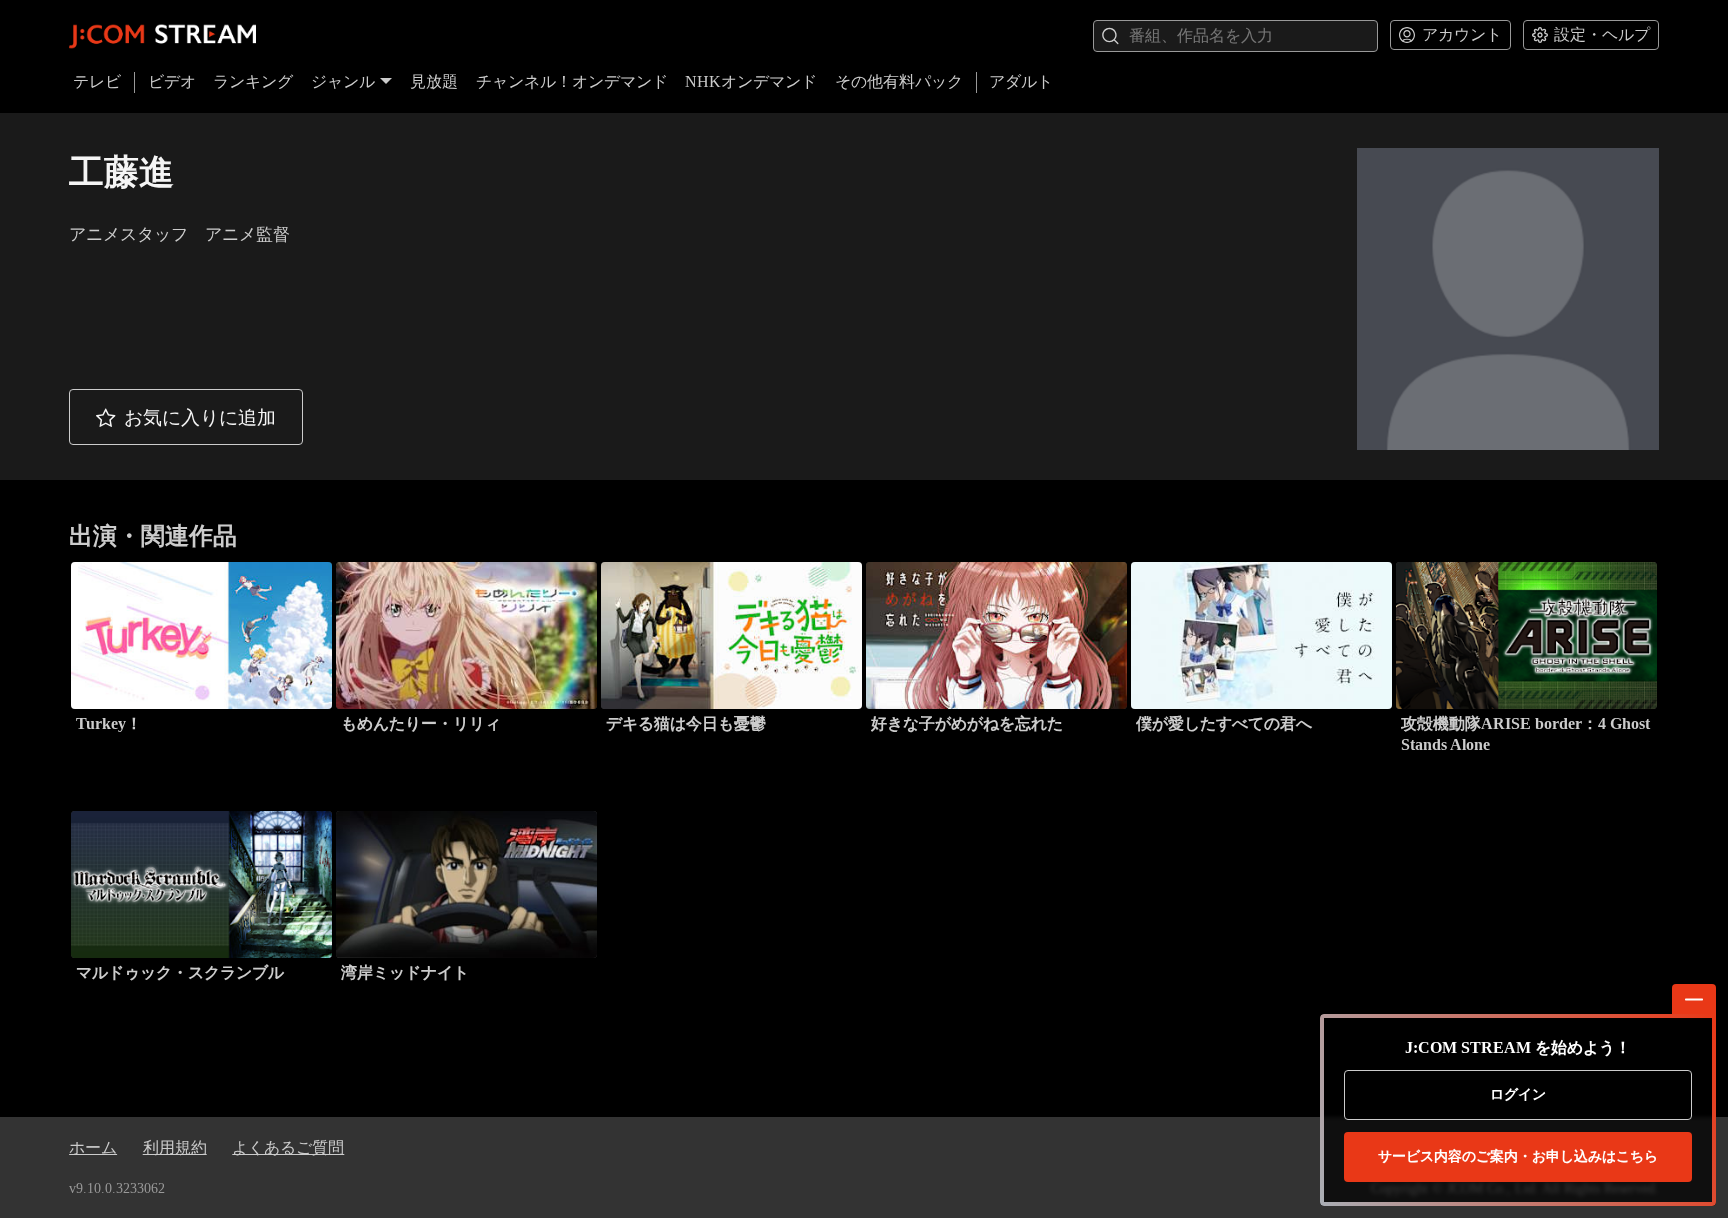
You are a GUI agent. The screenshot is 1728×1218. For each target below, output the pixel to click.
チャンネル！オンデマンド (572, 81)
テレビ (97, 81)
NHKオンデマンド (751, 81)
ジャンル (343, 81)
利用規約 (175, 1147)
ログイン (1518, 1094)
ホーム (93, 1147)
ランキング (253, 81)
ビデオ (172, 81)
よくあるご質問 (288, 1147)
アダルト (1021, 81)
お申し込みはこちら (1518, 1156)
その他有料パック (899, 81)
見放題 (434, 81)
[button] (186, 417)
